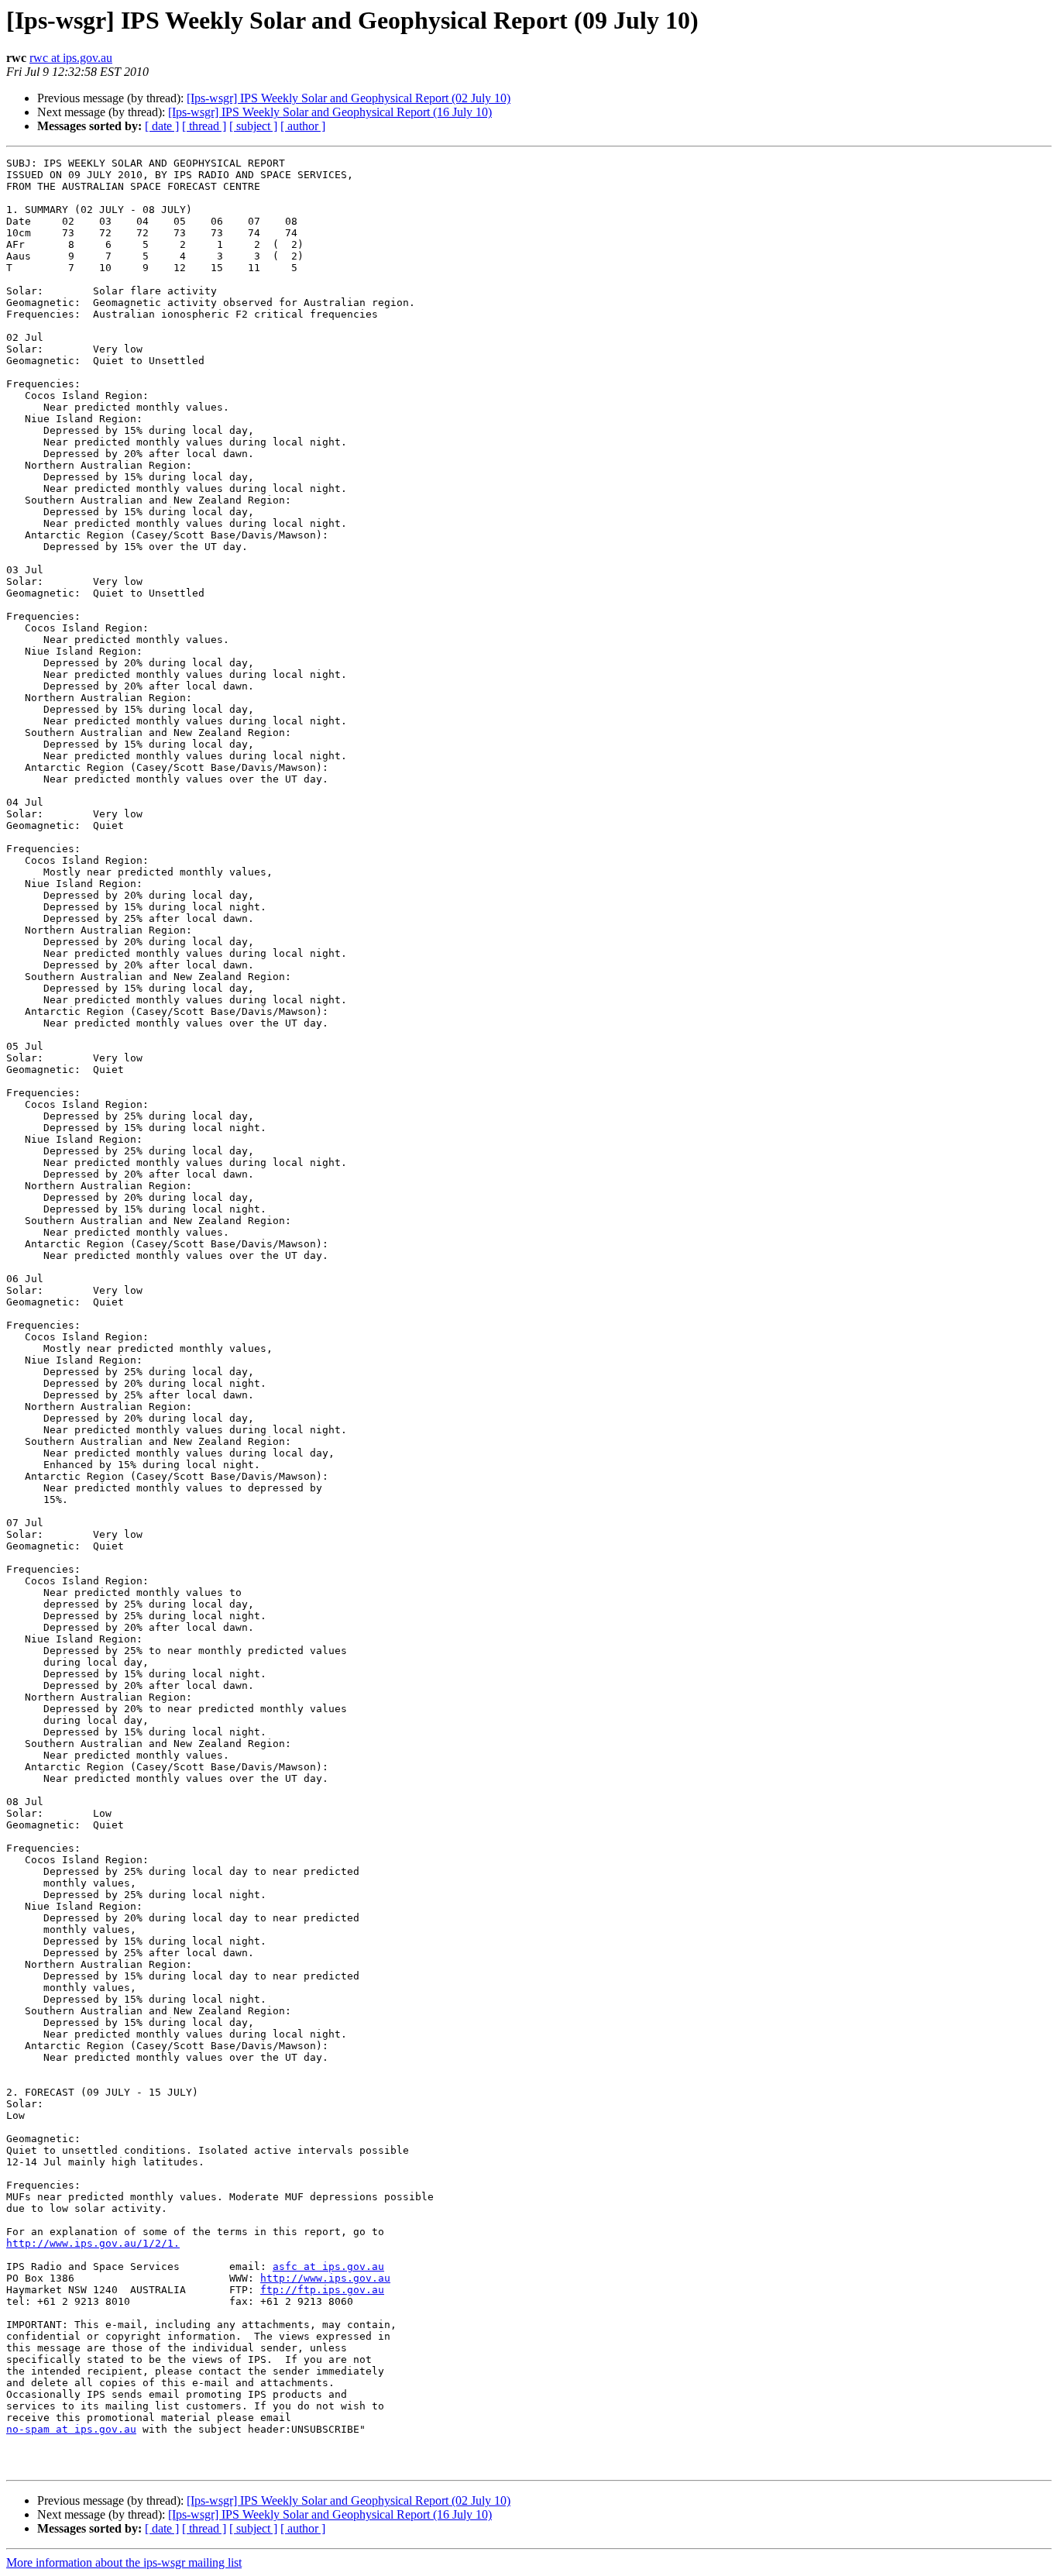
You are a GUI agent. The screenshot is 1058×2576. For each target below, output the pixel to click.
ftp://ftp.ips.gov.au (322, 2290)
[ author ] (303, 126)
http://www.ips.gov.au (325, 2278)
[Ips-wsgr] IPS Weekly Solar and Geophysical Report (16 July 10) (330, 112)
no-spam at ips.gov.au (71, 2429)
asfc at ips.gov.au (328, 2266)
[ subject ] (253, 126)
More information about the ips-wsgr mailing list (124, 2562)
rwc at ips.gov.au (71, 58)
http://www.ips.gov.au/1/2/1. (93, 2243)
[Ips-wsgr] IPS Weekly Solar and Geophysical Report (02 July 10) (349, 98)
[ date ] (162, 126)
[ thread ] (204, 126)
